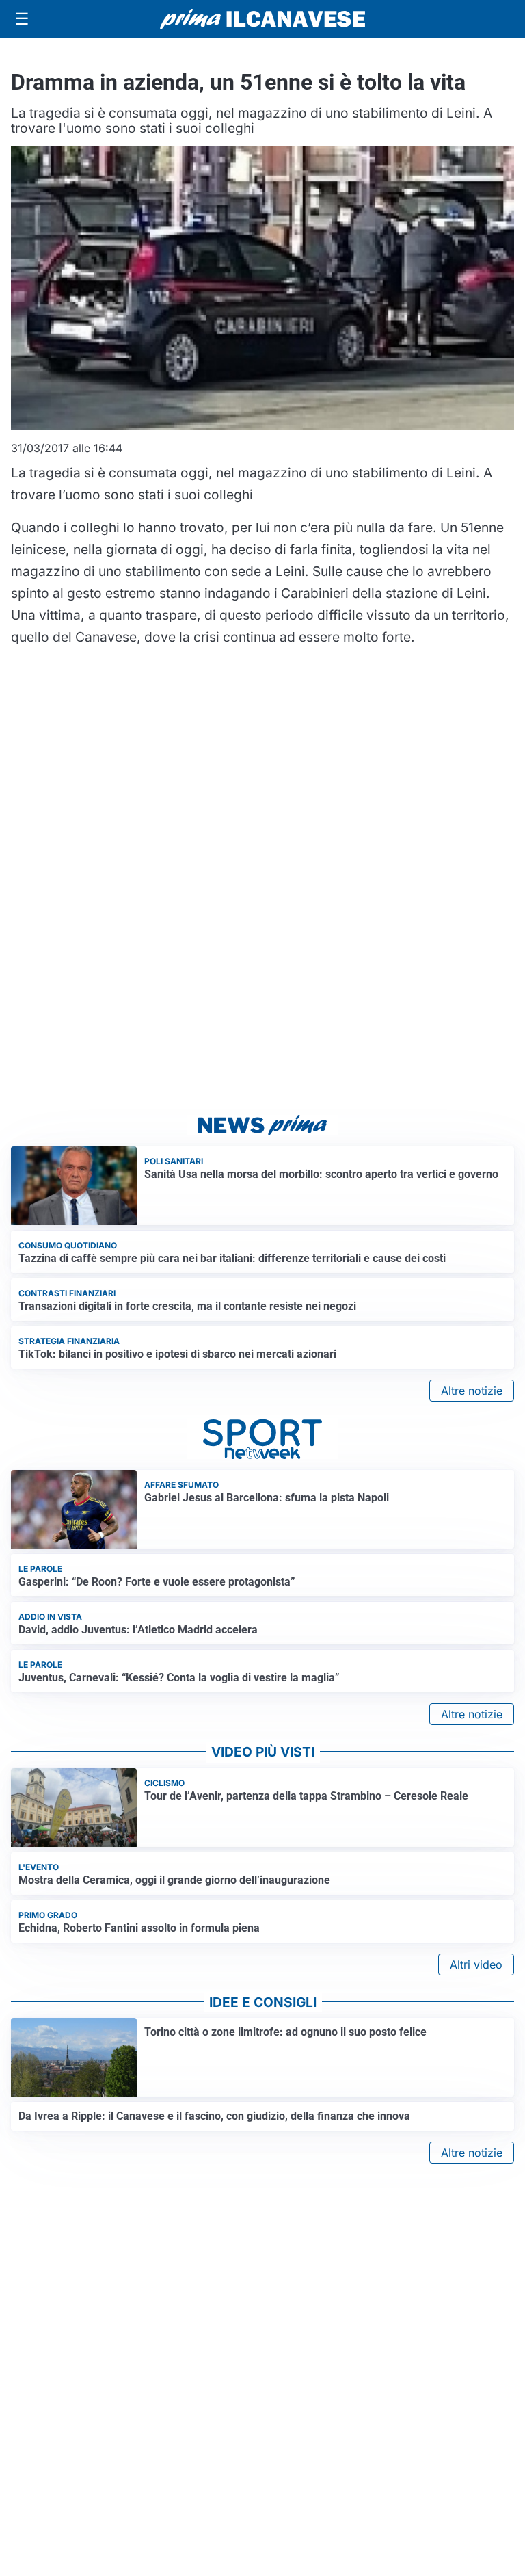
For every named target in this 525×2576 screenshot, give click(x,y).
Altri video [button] (476, 1964)
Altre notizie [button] (472, 1391)
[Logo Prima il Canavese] (262, 19)
